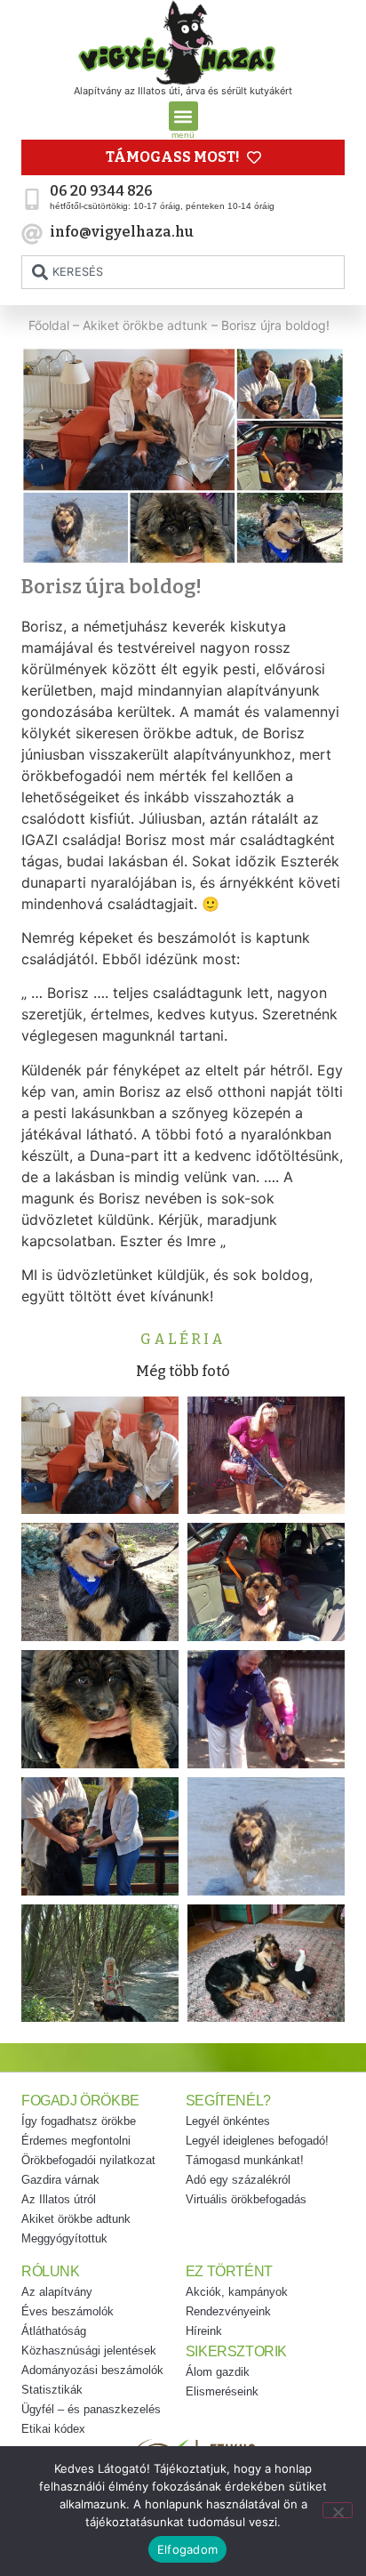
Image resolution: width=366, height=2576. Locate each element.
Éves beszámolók (68, 2311)
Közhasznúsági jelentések (89, 2351)
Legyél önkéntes (228, 2121)
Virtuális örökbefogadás (246, 2199)
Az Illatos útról (59, 2199)
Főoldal (49, 325)
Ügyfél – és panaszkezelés (91, 2409)
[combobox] (183, 272)
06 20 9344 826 (101, 191)
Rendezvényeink (228, 2311)
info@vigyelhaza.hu (122, 232)
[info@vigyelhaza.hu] (32, 234)
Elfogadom (187, 2549)
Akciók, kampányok (237, 2292)
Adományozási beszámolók (92, 2370)
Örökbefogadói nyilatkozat (88, 2160)
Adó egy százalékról (238, 2180)
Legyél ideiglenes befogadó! (257, 2141)
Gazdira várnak (60, 2180)
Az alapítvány (57, 2292)
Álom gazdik (218, 2372)
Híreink (204, 2331)
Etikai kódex (53, 2429)
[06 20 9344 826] (32, 199)
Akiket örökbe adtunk (145, 325)
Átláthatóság (54, 2331)
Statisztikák (52, 2390)
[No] (338, 2510)
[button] (183, 116)
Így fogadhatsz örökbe (79, 2121)
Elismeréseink (222, 2391)
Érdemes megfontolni (76, 2141)
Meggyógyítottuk (64, 2238)
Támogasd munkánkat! (245, 2160)
